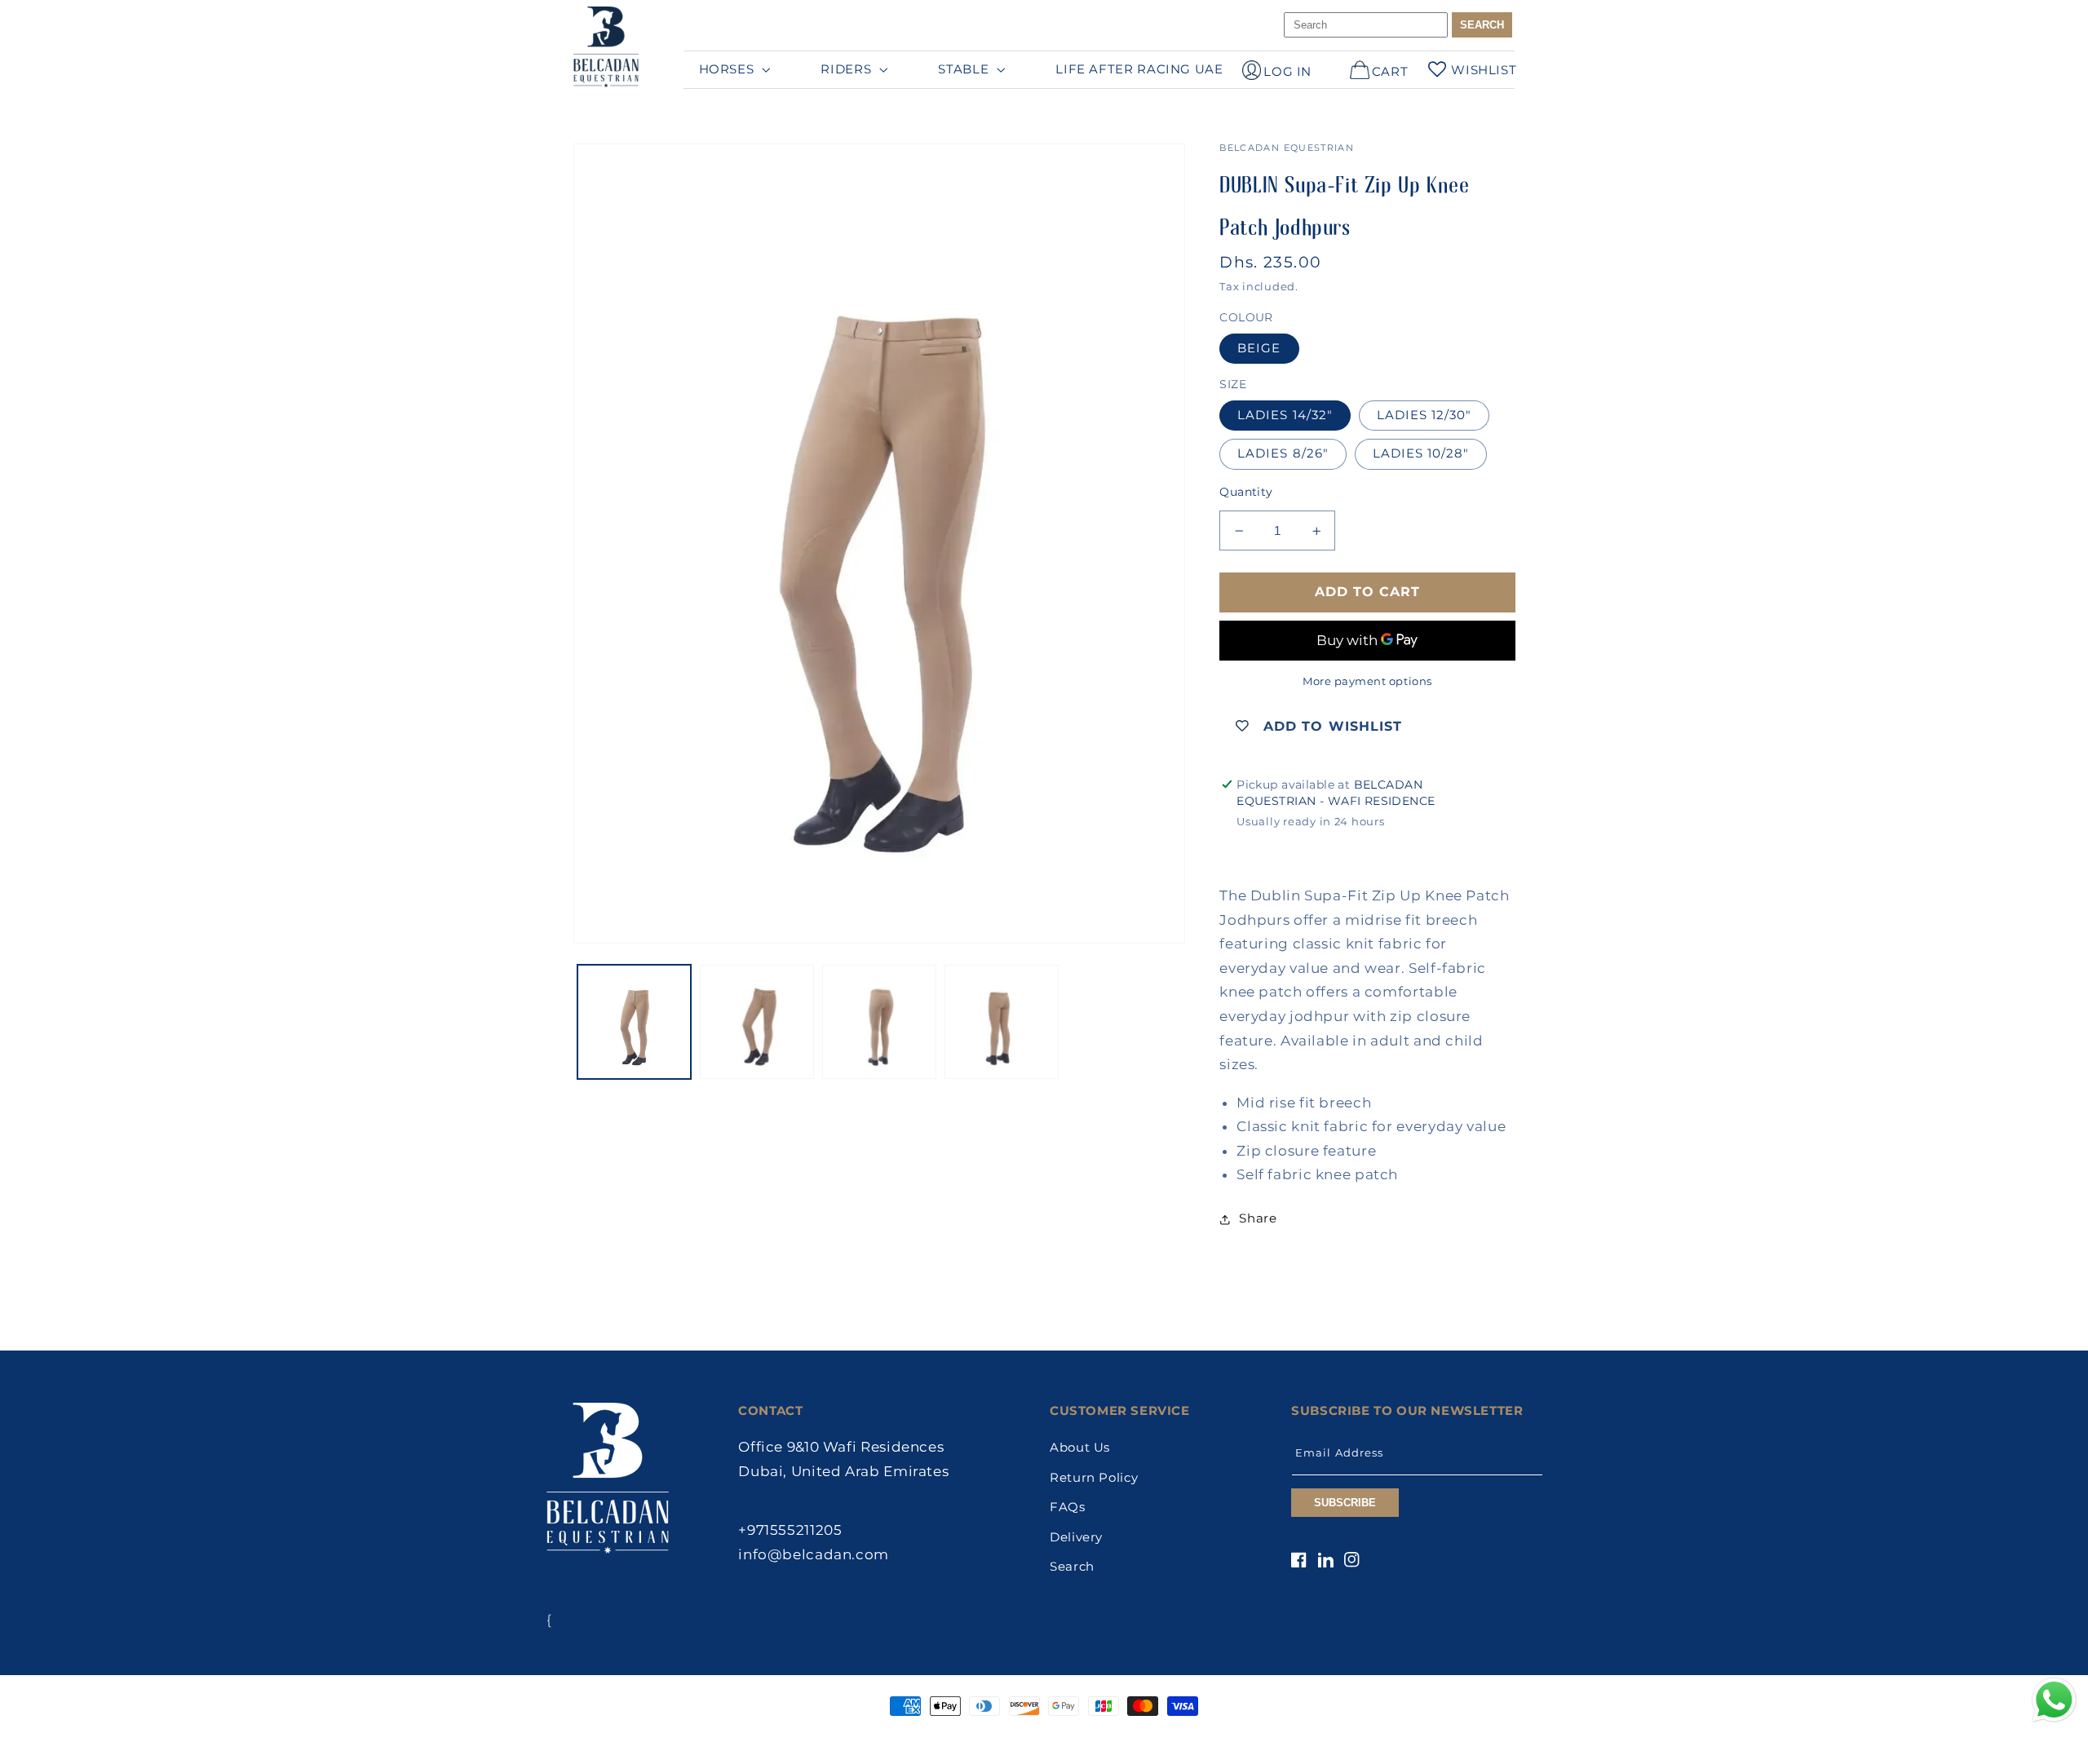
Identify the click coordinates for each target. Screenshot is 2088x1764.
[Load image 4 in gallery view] (1002, 1022)
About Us (1080, 1448)
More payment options (1367, 681)
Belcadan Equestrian (1012, 1737)
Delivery (1076, 1537)
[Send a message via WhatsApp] (2054, 1700)
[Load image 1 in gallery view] (635, 1022)
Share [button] (1258, 1218)
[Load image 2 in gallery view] (757, 1022)
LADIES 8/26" (1283, 453)
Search (1072, 1567)
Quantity (1246, 492)
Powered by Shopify (1116, 1737)
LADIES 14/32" (1285, 415)
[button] (733, 69)
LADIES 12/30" (1424, 415)
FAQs (1068, 1507)
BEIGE (1259, 348)
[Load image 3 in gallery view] (879, 1022)
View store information (1316, 848)
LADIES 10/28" (1421, 453)
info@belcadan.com (814, 1554)
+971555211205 (790, 1530)
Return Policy (1094, 1478)
